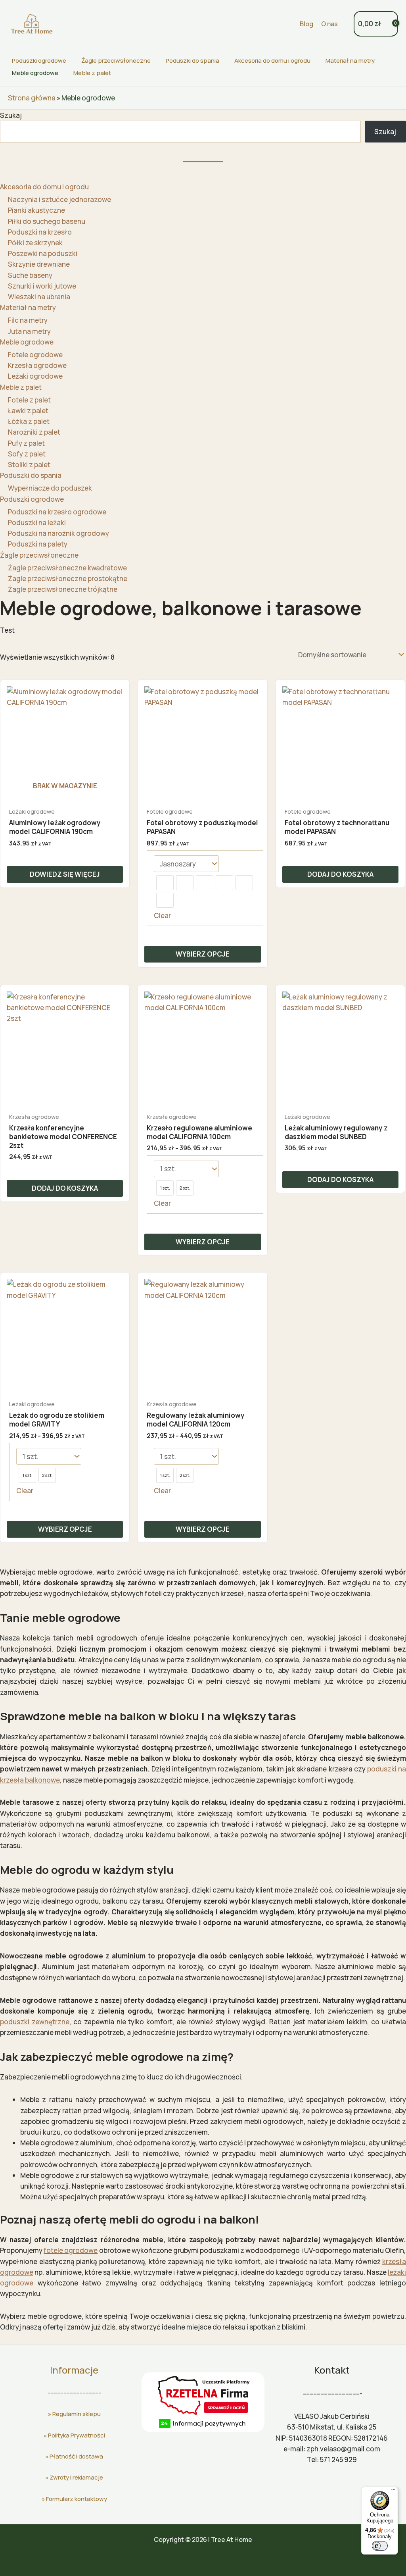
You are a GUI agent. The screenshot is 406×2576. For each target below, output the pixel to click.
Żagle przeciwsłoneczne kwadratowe (67, 568)
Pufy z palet (26, 443)
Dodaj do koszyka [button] (340, 874)
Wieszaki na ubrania (39, 297)
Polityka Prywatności (77, 2435)
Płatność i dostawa (76, 2456)
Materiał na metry (350, 61)
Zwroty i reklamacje (76, 2477)
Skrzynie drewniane (39, 264)
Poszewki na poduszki (43, 253)
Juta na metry (29, 331)
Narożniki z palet (34, 432)
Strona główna (32, 98)
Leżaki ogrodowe (35, 376)
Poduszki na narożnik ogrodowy (58, 533)
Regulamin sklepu (77, 2414)
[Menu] (393, 2491)
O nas (329, 24)
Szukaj (11, 115)
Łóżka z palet (29, 421)
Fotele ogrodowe (35, 355)
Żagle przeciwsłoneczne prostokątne (68, 579)
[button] (289, 24)
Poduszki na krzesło (40, 232)
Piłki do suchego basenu (47, 221)
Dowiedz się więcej (65, 874)
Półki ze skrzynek (35, 243)
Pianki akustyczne (36, 210)
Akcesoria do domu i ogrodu (272, 61)
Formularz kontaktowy (77, 2499)
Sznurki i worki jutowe (42, 286)
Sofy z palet (27, 454)
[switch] (380, 2546)
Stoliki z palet (29, 465)
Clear (162, 915)
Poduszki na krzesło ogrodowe (57, 512)
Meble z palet (92, 73)
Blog (306, 24)
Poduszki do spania (192, 61)
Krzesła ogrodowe (37, 365)
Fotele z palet (29, 400)
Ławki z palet (28, 411)
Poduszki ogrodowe (39, 61)
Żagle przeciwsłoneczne (116, 61)
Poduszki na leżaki (37, 523)
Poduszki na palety (38, 544)
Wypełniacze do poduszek (50, 488)
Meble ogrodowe (35, 73)
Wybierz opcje (203, 954)
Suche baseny (30, 275)
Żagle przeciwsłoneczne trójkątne (63, 589)
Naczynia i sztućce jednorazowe (59, 199)
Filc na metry (28, 320)
